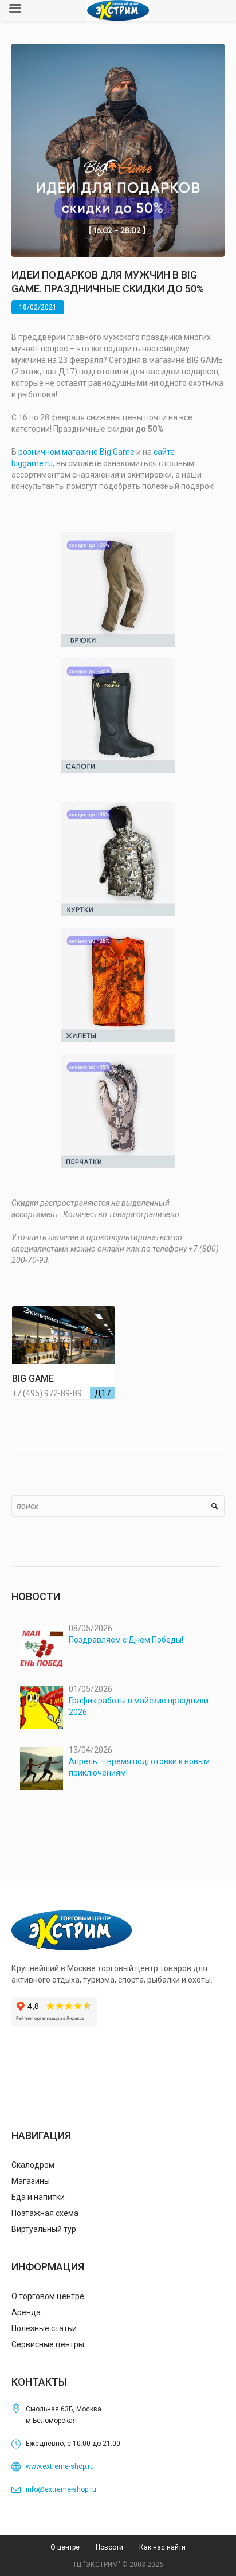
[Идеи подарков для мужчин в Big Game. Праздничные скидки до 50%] (118, 150)
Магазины (31, 2181)
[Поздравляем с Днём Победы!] (42, 1647)
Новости (109, 2547)
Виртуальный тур (44, 2229)
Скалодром (33, 2165)
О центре (65, 2547)
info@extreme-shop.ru (61, 2489)
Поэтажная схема (45, 2213)
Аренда (26, 2312)
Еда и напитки (38, 2197)
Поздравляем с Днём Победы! (126, 1640)
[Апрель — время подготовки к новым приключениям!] (42, 1768)
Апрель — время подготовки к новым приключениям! (139, 1767)
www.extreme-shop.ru (60, 2466)
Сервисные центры (48, 2344)
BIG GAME (33, 1379)
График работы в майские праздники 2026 (139, 1706)
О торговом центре (48, 2296)
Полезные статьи (44, 2328)
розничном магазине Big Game (76, 452)
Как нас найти (162, 2547)
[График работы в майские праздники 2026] (42, 1708)
